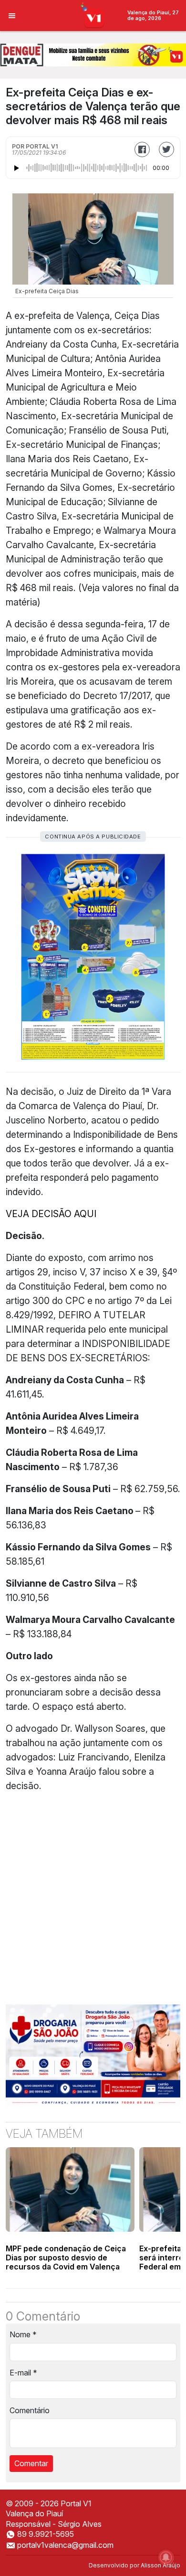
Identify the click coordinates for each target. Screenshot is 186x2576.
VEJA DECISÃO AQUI (51, 1214)
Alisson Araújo (160, 2565)
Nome (23, 2334)
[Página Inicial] (93, 15)
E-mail (23, 2373)
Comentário (30, 2410)
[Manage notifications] (166, 2557)
